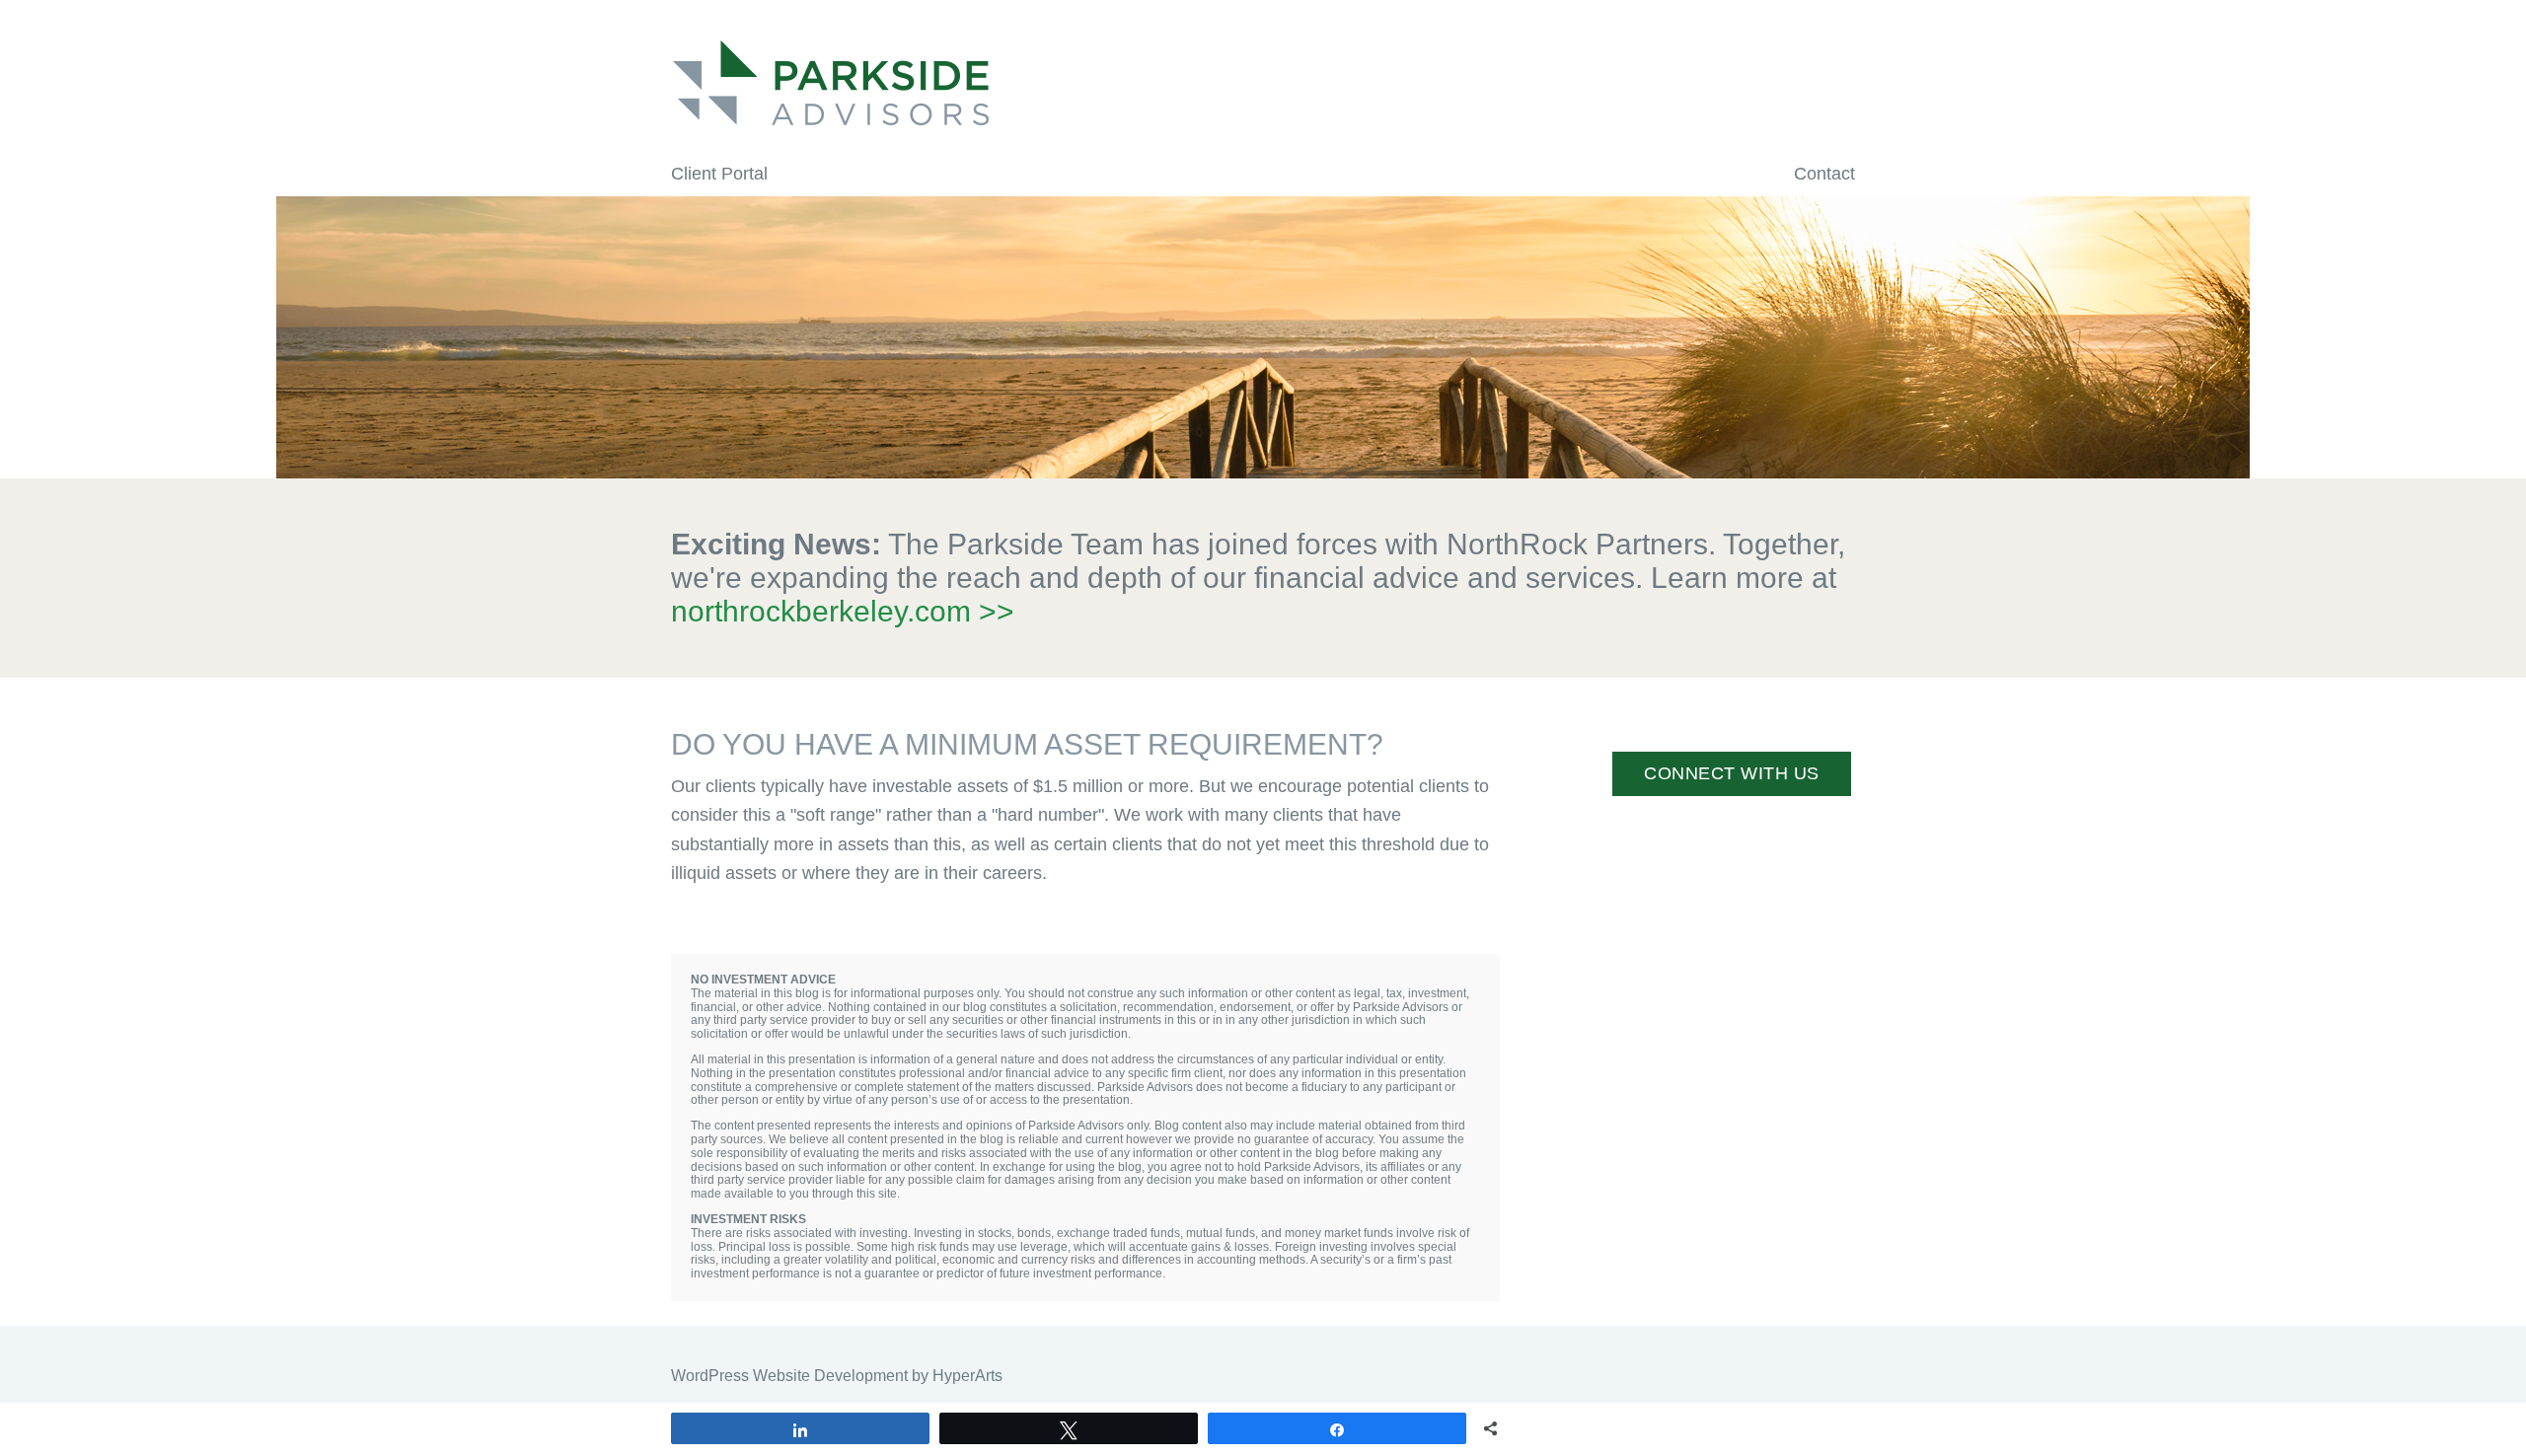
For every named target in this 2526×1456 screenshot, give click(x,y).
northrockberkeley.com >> (843, 611)
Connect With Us (1732, 773)
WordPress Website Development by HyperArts (837, 1376)
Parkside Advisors (1263, 83)
